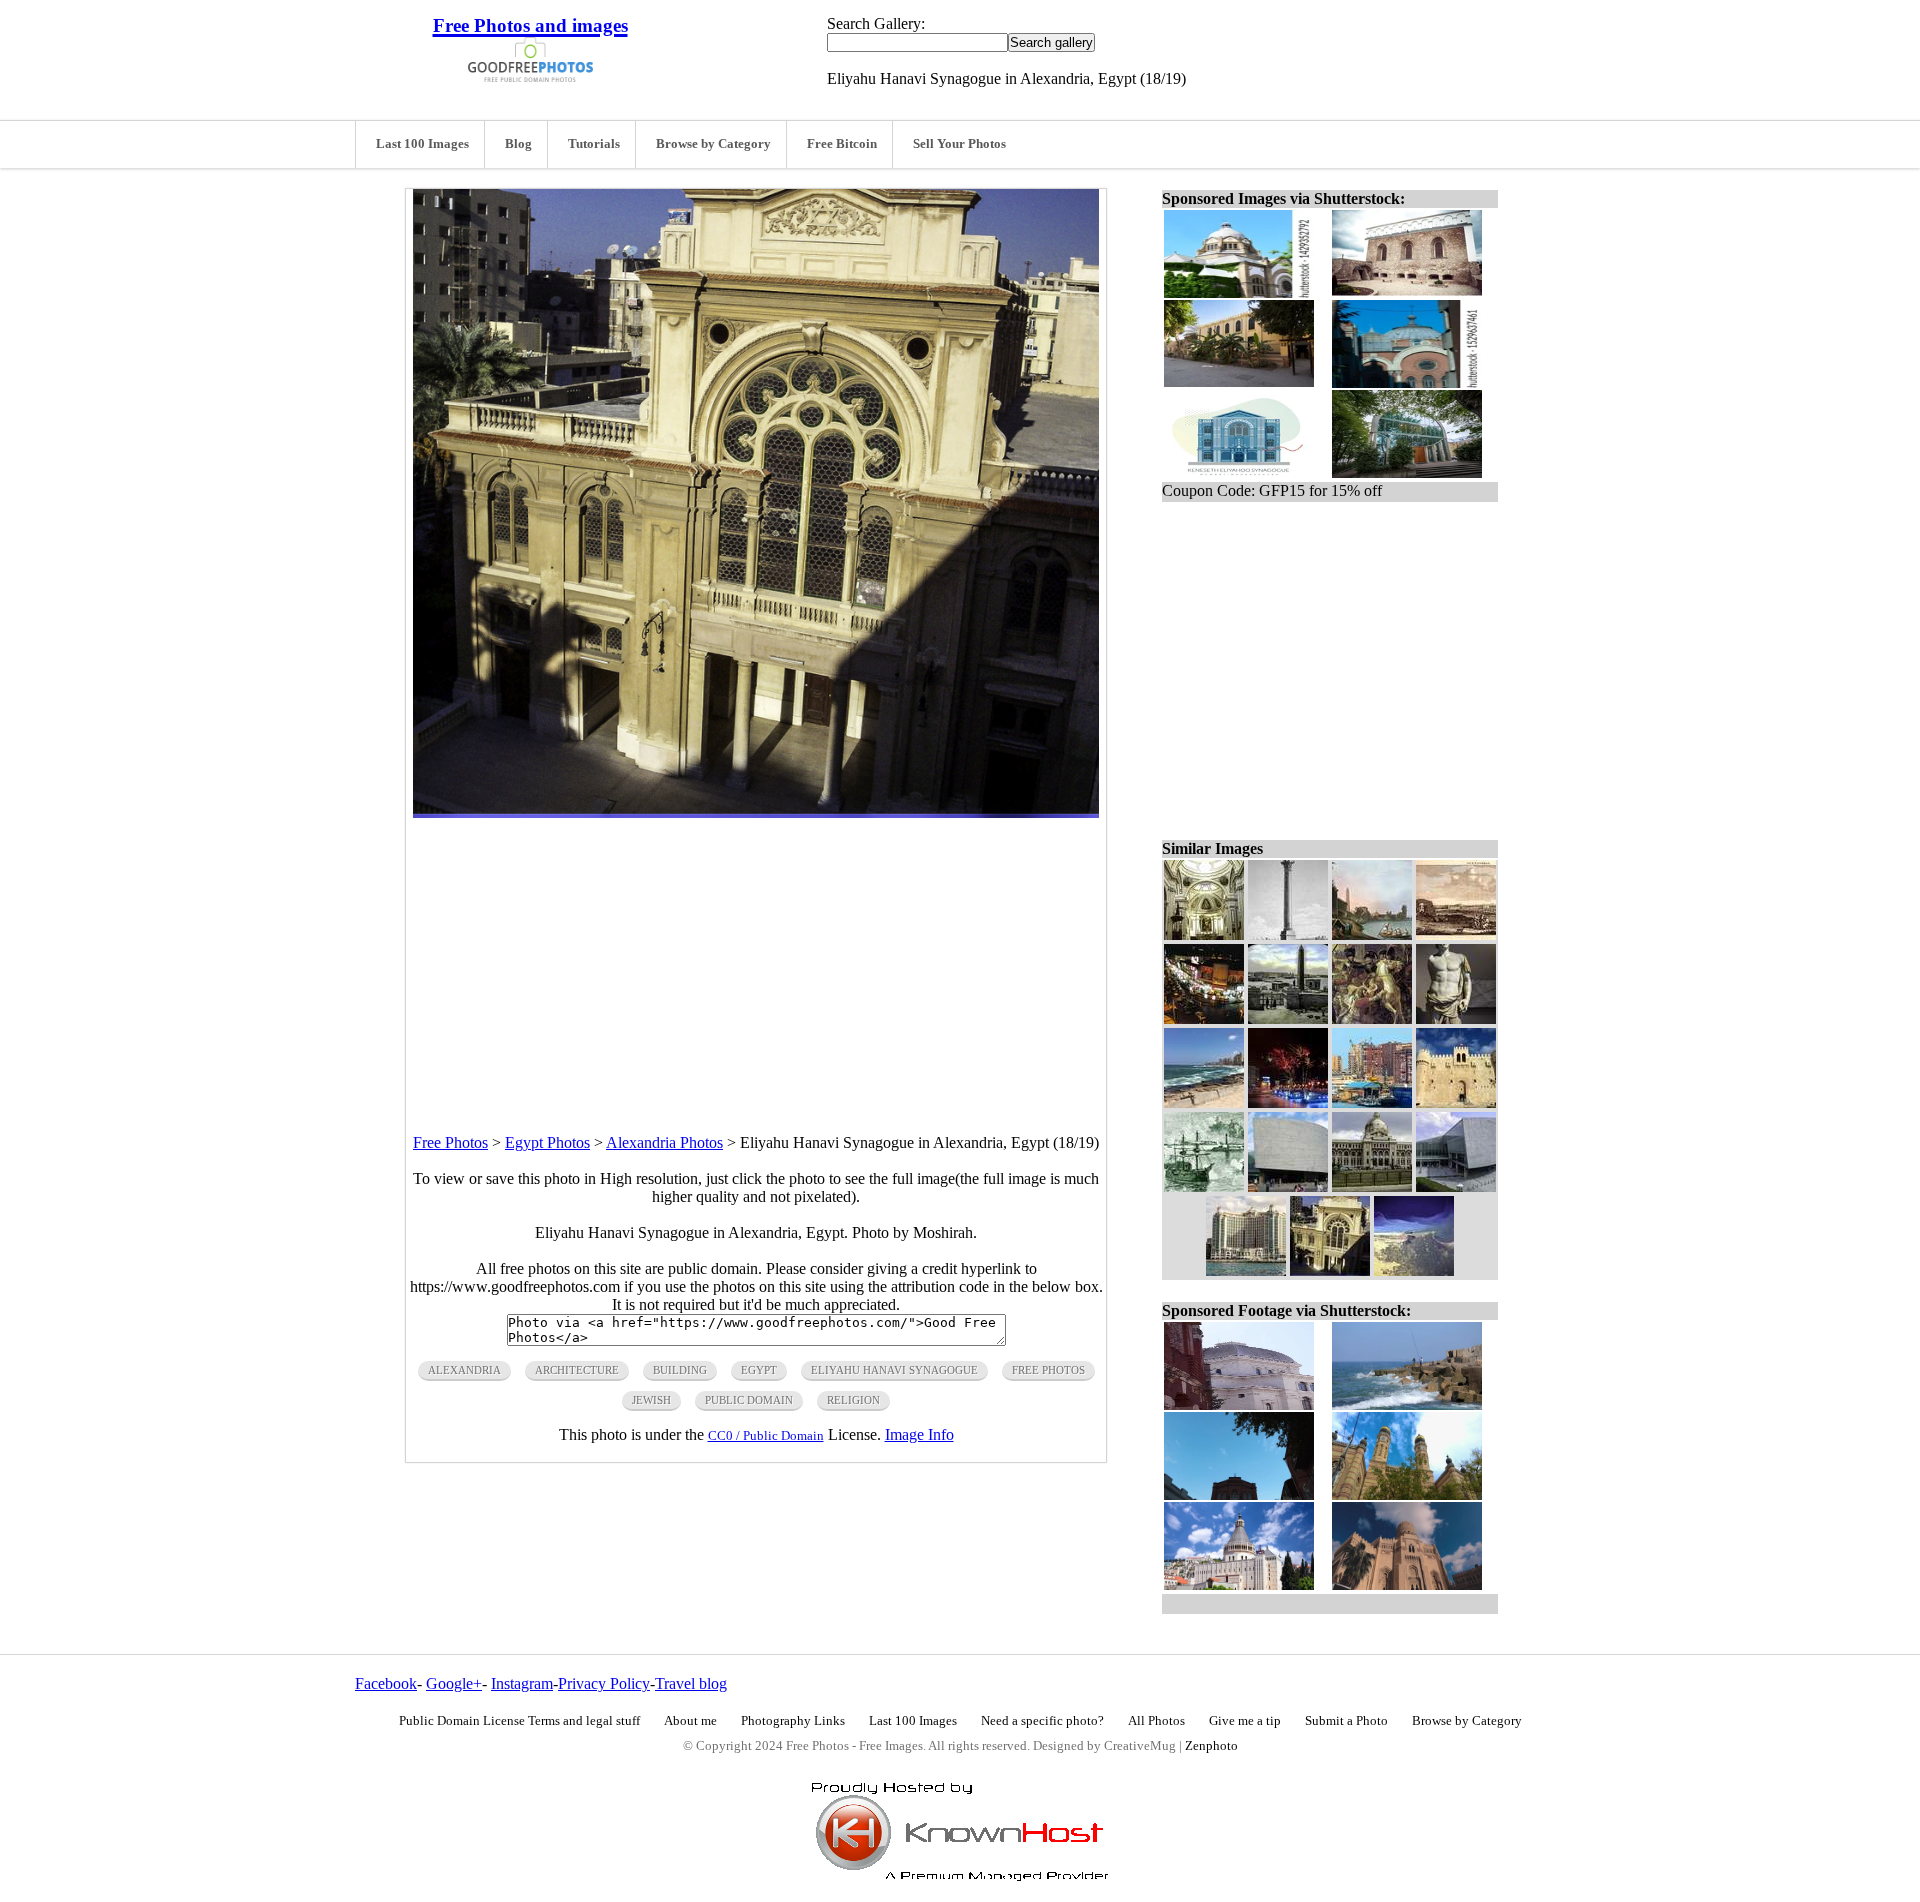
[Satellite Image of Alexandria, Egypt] (1414, 1270)
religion (853, 1400)
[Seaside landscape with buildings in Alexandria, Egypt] (1204, 1102)
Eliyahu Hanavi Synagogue (894, 1370)
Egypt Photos (547, 1142)
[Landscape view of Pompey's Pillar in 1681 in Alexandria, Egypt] (1456, 934)
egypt (759, 1370)
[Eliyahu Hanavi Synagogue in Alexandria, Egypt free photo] (756, 812)
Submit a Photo (1346, 1721)
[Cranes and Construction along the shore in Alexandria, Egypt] (1372, 1102)
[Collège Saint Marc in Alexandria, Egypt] (1372, 1186)
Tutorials (594, 144)
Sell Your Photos (959, 144)
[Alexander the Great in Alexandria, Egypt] (1456, 1018)
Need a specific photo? (1042, 1721)
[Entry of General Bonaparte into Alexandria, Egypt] (1372, 1018)
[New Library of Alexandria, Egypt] (1288, 1186)
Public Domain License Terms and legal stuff (519, 1721)
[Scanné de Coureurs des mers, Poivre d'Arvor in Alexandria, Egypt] (1372, 934)
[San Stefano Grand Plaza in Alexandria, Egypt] (1246, 1270)
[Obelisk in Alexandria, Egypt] (1288, 1018)
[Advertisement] (756, 958)
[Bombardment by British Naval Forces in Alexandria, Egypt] (1204, 1186)
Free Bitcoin (842, 144)
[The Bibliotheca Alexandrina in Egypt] (1456, 1186)
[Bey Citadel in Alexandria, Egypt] (1456, 1102)
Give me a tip (1245, 1721)
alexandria (464, 1370)
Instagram (522, 1683)
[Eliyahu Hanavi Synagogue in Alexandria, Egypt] (1330, 1270)
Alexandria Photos (664, 1142)
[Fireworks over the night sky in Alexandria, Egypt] (1288, 1102)
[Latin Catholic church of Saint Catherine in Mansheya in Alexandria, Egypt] (1204, 934)
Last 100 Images (422, 144)
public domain (749, 1400)
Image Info (919, 1434)
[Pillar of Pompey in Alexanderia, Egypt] (1288, 934)
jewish (651, 1400)
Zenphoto (1211, 1746)
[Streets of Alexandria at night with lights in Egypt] (1204, 1018)
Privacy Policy (604, 1683)
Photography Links (793, 1721)
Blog (518, 144)
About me (690, 1721)
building (680, 1370)
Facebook (386, 1683)
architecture (577, 1370)
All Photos (1156, 1721)
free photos (1048, 1370)
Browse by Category (713, 144)
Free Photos (450, 1142)
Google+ (454, 1683)
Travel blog (691, 1683)
